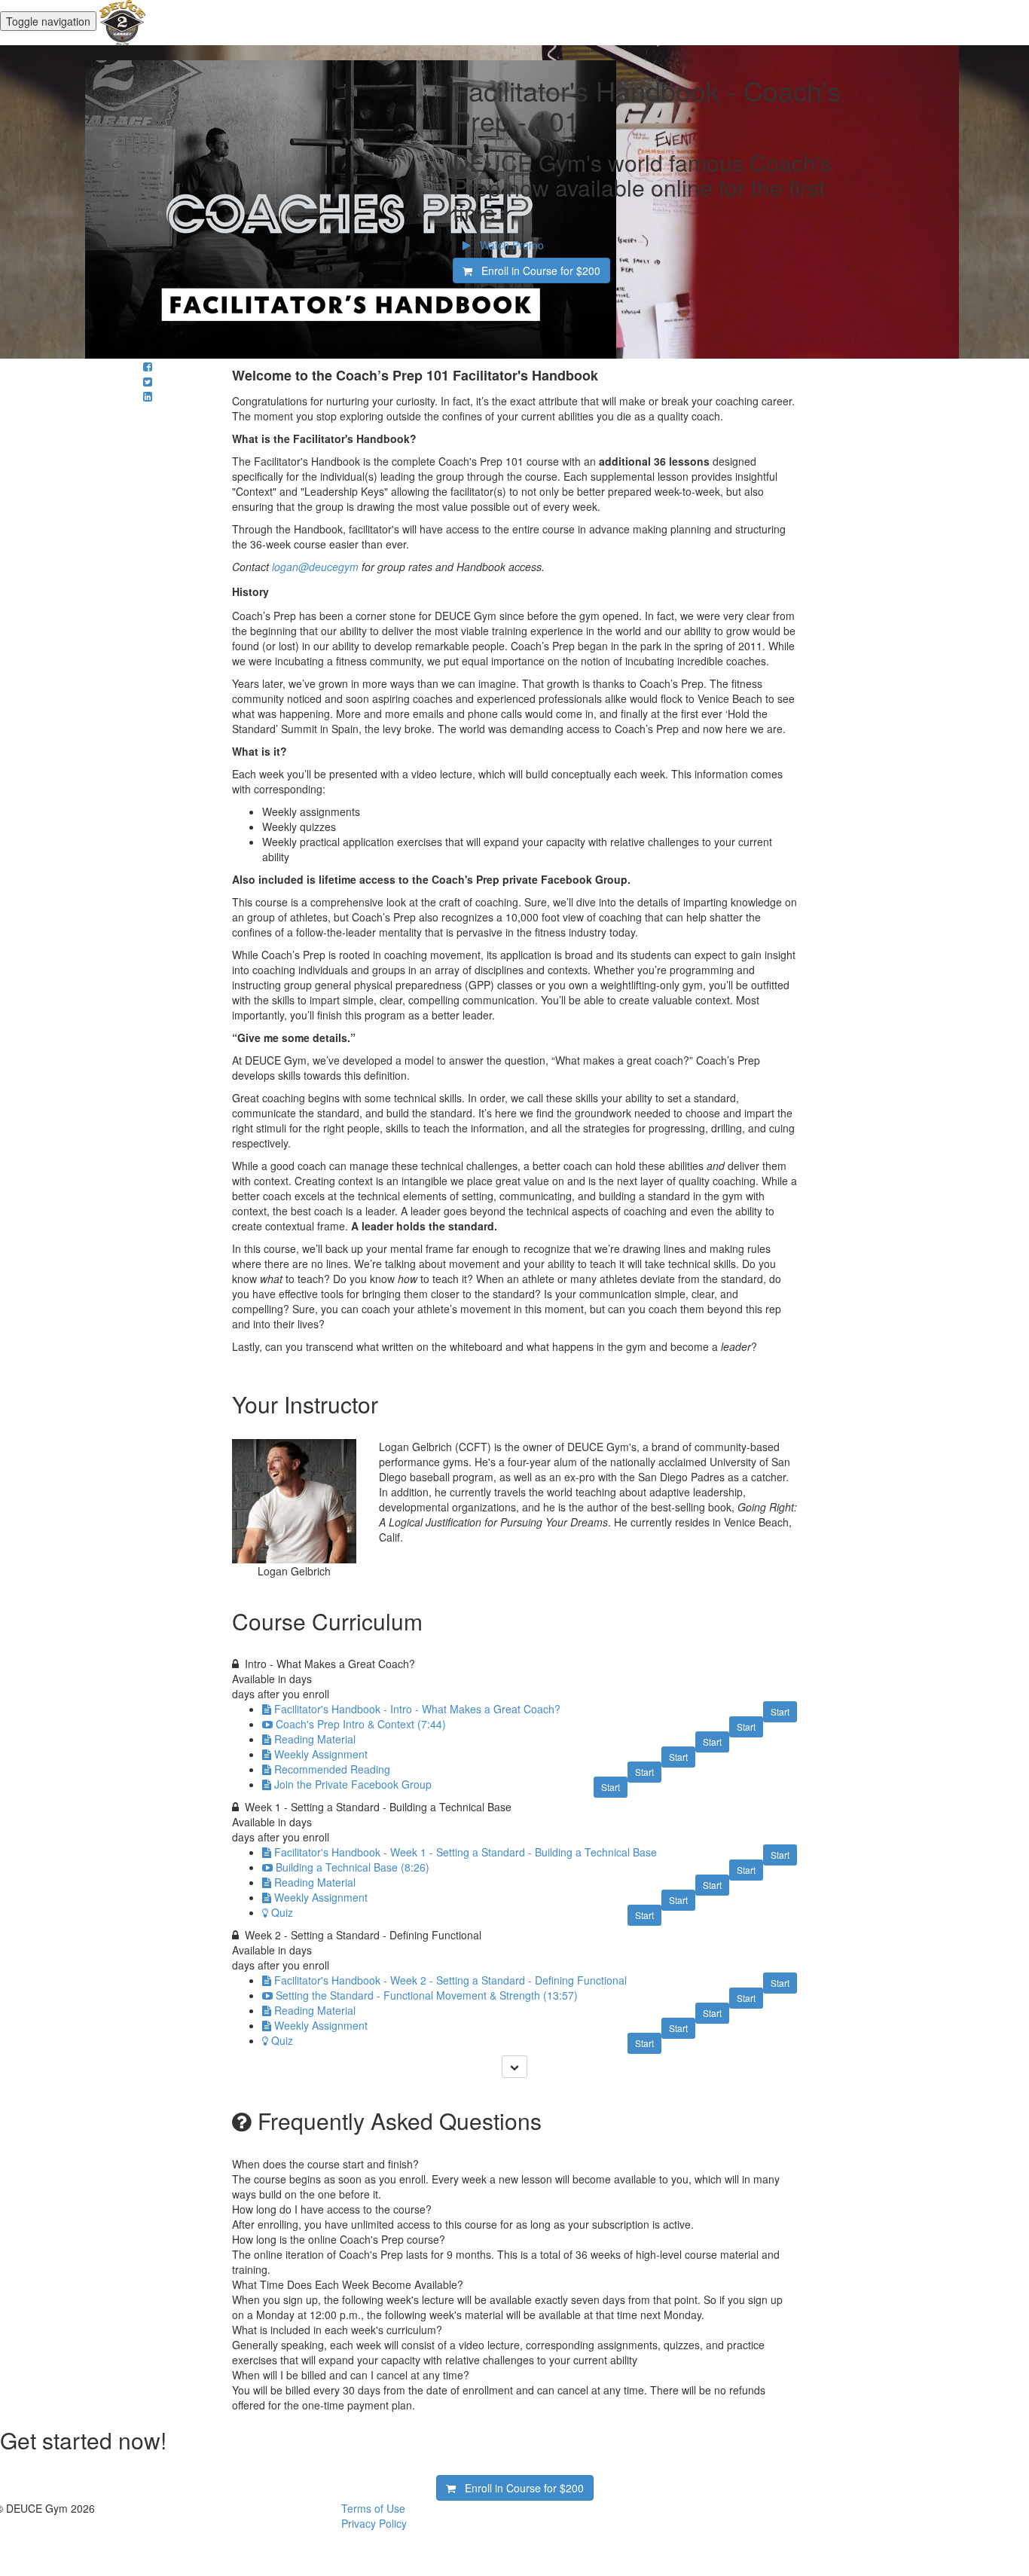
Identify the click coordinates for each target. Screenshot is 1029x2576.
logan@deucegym (315, 567)
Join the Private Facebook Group (353, 1784)
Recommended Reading (332, 1769)
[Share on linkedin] (148, 396)
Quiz (282, 1912)
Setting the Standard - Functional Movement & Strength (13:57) (427, 1995)
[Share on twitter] (148, 381)
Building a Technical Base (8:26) (353, 1867)
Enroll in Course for (536, 270)
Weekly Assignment (321, 1754)
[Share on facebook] (148, 366)
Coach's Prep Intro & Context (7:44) (361, 1724)
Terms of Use (373, 2508)
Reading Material (315, 1739)
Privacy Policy (374, 2523)
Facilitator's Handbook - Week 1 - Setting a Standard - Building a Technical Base (466, 1852)
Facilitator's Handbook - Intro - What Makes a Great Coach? (417, 1709)
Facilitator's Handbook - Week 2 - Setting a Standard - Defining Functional (450, 1980)
